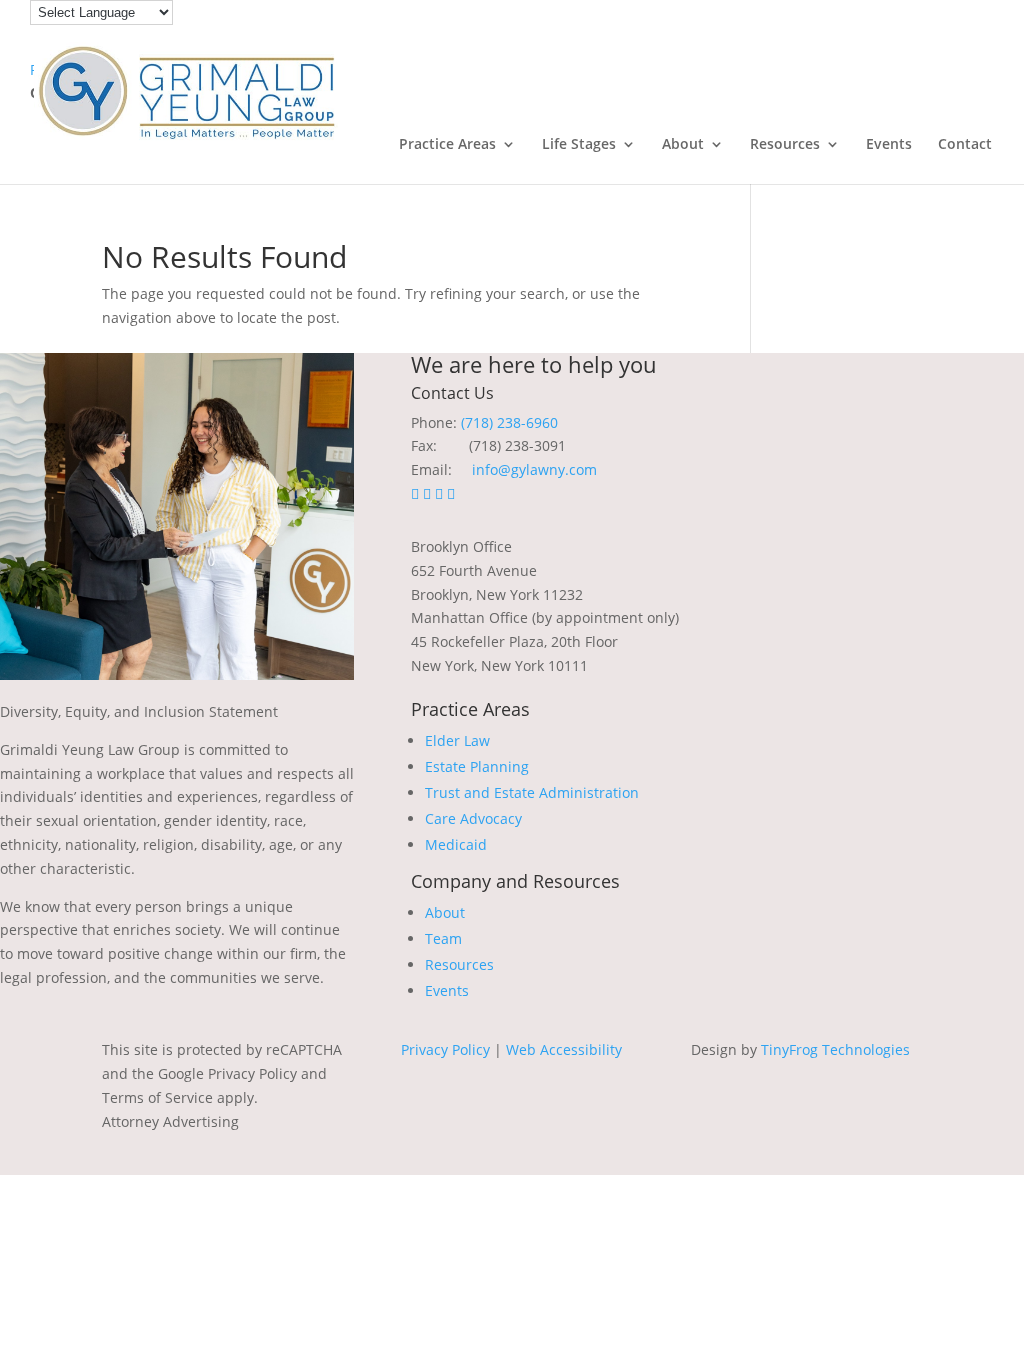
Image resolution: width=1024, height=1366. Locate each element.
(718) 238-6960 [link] (509, 422)
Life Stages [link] (579, 145)
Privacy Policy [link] (445, 1049)
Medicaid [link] (456, 844)
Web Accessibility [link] (564, 1049)
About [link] (683, 145)
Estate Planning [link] (477, 766)
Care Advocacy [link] (473, 818)
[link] (186, 90)
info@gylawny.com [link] (534, 469)
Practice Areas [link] (447, 145)
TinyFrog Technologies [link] (835, 1049)
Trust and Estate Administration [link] (532, 792)
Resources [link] (785, 145)
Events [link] (889, 145)
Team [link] (443, 938)
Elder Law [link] (457, 740)
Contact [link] (965, 145)
